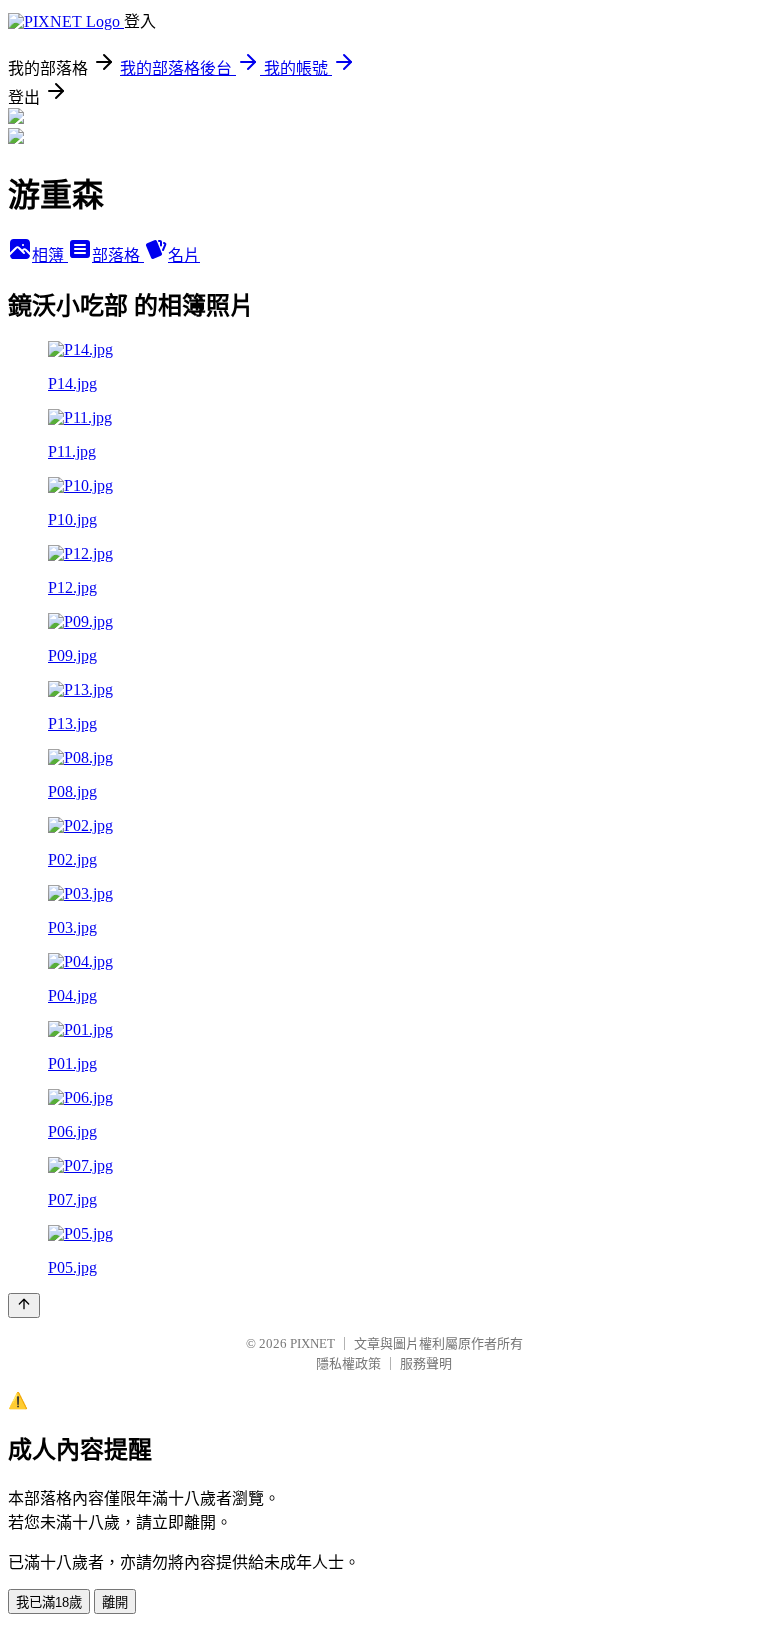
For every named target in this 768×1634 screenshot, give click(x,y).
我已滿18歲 (49, 1602)
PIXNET (312, 1343)
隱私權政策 (348, 1363)
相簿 (50, 255)
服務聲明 (426, 1363)
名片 (184, 255)
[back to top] (24, 1305)
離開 (115, 1602)
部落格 (118, 255)
